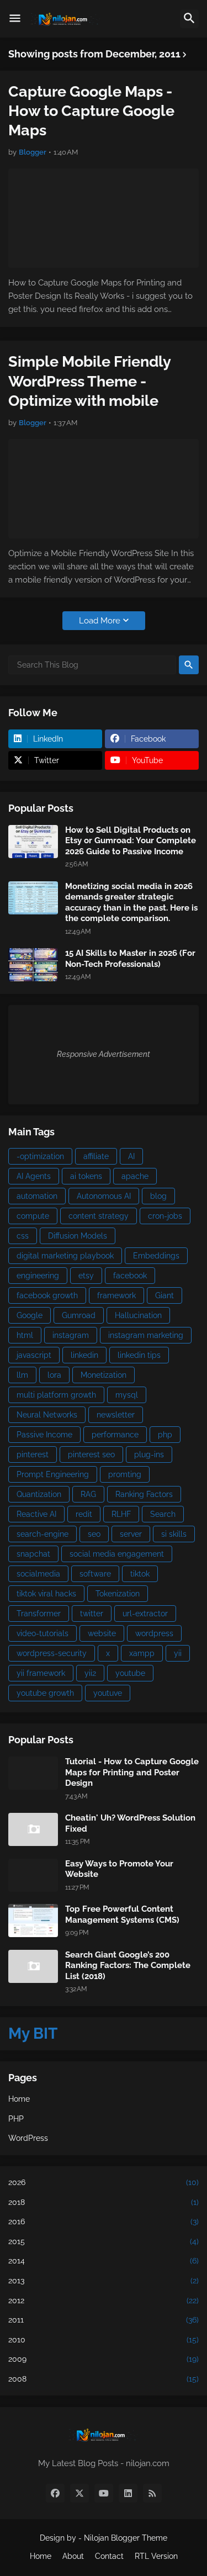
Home (19, 2099)
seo (94, 1534)
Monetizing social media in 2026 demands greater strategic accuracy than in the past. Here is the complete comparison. (131, 903)
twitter (92, 1614)
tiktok (140, 1574)
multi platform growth (56, 1395)
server (131, 1534)
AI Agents (34, 1176)
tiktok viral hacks (46, 1594)
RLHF (121, 1514)
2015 (104, 2241)
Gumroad (79, 1315)
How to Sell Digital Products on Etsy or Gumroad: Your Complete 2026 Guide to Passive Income (131, 841)
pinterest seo (91, 1454)
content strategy (99, 1216)
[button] (15, 19)
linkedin (84, 1355)
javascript (34, 1355)
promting (125, 1474)
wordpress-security (52, 1653)
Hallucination (138, 1315)
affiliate (96, 1156)
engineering (38, 1276)
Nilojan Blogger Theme (126, 2538)
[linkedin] (128, 2493)
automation (37, 1196)
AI (131, 1156)
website (102, 1633)
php (165, 1435)
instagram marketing (146, 1335)
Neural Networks (47, 1415)
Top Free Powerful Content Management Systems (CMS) (122, 1914)
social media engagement (117, 1554)
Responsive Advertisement (104, 1054)
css (23, 1236)
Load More (100, 621)
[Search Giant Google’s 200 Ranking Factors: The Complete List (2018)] (33, 1966)
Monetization (104, 1375)
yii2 (90, 1673)
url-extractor (145, 1614)
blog (158, 1196)
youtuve (108, 1693)
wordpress (154, 1633)
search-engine (43, 1534)
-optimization (40, 1156)
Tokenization (118, 1594)
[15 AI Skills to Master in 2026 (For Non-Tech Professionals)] (33, 965)
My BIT (33, 2033)
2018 (104, 2202)
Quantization (39, 1494)
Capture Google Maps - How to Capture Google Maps (91, 111)
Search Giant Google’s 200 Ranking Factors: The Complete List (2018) (128, 1966)
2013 (104, 2281)
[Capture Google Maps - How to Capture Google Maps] (104, 218)
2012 (104, 2300)
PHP (16, 2119)
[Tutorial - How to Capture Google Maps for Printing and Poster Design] (33, 1773)
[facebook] (55, 2493)
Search (163, 1514)
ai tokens (86, 1176)
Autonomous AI (104, 1196)
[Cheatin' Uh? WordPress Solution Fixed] (33, 1829)
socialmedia (38, 1574)
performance (115, 1435)
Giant (164, 1295)
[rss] (152, 2493)
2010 (104, 2340)
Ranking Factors (144, 1494)
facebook (130, 1276)
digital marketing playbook (65, 1256)
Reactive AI (36, 1514)
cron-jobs (165, 1216)
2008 (104, 2379)
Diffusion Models (78, 1236)
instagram (71, 1335)
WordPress (28, 2138)
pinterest (33, 1454)
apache (135, 1176)
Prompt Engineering (53, 1474)
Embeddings (156, 1256)
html (25, 1335)
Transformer (39, 1614)
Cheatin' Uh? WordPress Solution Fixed (130, 1823)
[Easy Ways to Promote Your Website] (33, 1875)
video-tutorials (43, 1633)
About (73, 2556)
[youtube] (104, 2493)
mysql (127, 1395)
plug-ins (149, 1454)
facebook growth (47, 1295)
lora (54, 1375)
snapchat (33, 1554)
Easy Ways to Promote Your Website (119, 1869)
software (95, 1574)
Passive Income (44, 1435)
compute (33, 1216)
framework (116, 1295)
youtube (130, 1673)
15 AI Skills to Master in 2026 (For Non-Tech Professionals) (130, 959)
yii (178, 1653)
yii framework (41, 1673)
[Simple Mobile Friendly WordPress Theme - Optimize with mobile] (104, 489)
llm (22, 1375)
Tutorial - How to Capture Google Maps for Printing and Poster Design (132, 1772)
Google (30, 1315)
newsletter (116, 1415)
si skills (174, 1534)
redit (84, 1514)
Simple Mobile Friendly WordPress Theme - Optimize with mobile (89, 381)
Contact (109, 2556)
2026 (104, 2182)
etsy (86, 1276)
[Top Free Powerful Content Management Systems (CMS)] (33, 1921)
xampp (142, 1653)
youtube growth (45, 1693)
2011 (104, 2320)
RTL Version (156, 2556)
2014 (104, 2261)
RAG (88, 1494)
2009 (104, 2359)
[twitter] (79, 2493)
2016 (104, 2221)
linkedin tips (139, 1355)
